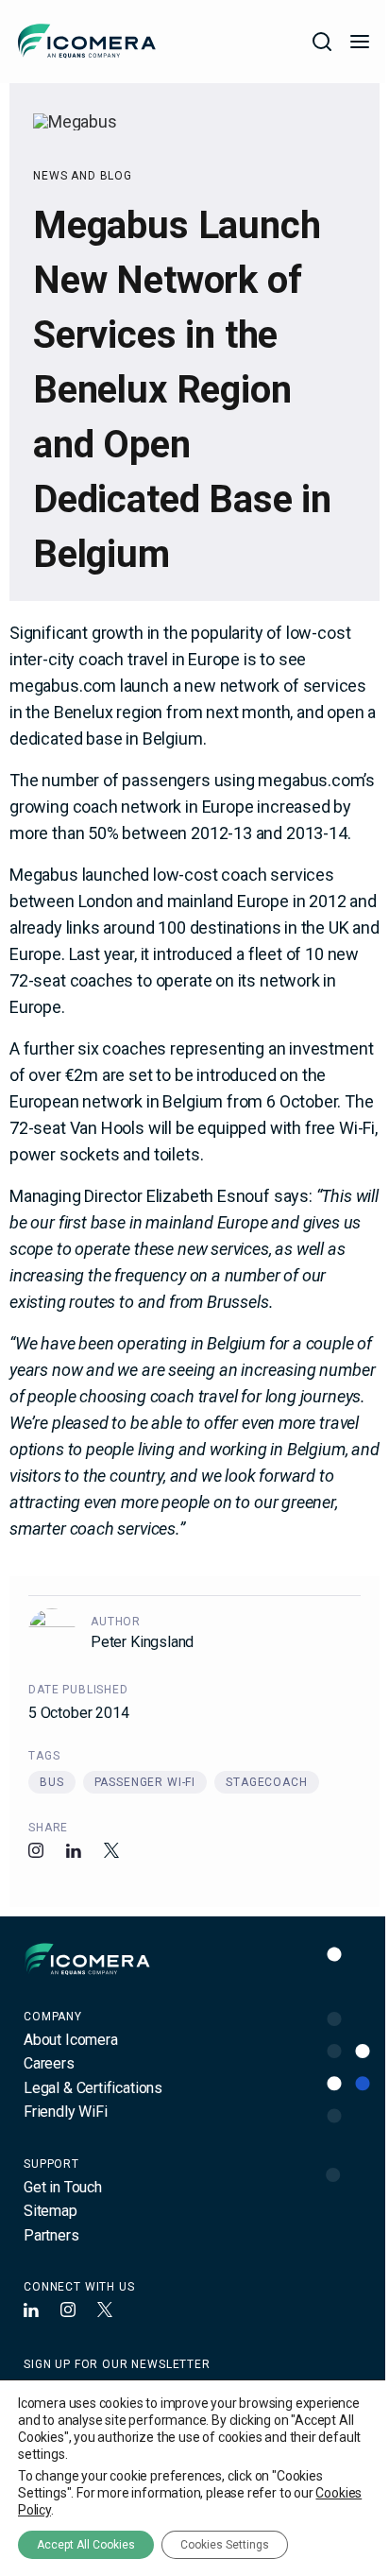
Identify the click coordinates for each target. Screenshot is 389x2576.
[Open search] (322, 42)
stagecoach (266, 1782)
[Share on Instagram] (36, 1850)
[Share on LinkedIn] (74, 1850)
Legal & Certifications (93, 2088)
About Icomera (71, 2040)
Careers (49, 2063)
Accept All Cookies (86, 2545)
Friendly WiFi (66, 2112)
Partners (51, 2235)
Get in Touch (63, 2187)
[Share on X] (111, 1850)
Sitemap (51, 2211)
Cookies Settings (225, 2545)
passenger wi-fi (145, 1782)
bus (52, 1782)
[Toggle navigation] (360, 42)
